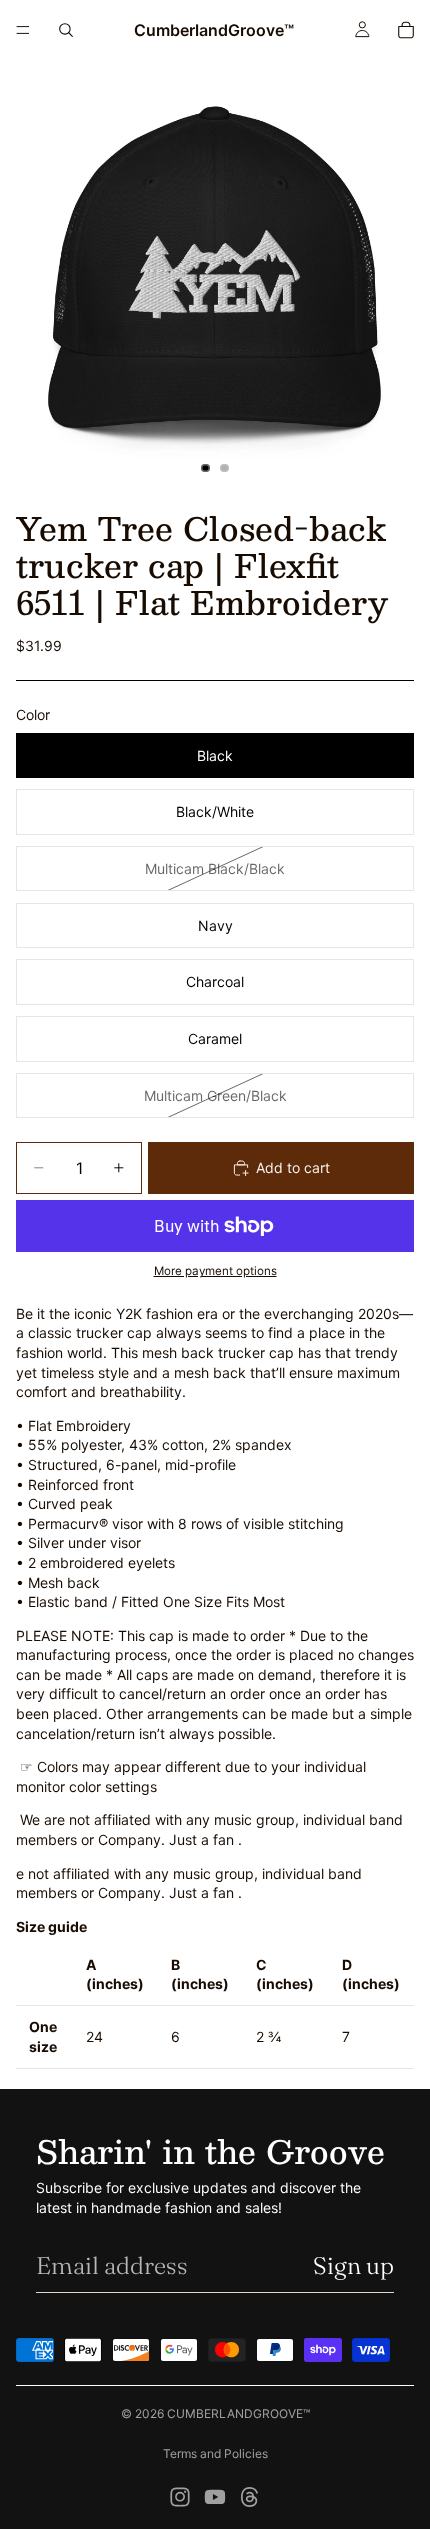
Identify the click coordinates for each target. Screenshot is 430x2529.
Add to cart (293, 1167)
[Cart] (406, 30)
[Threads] (250, 2497)
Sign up (353, 2265)
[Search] (66, 30)
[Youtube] (215, 2497)
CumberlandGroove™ (238, 2413)
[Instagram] (180, 2497)
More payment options (215, 1271)
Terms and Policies (215, 2453)
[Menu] (23, 30)
